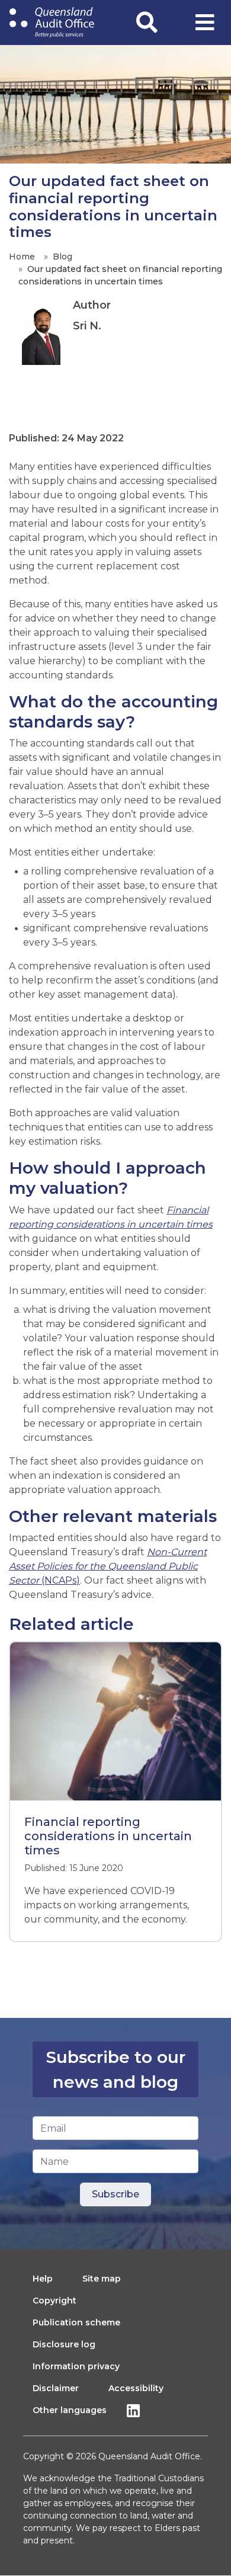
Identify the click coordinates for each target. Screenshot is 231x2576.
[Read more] (115, 1721)
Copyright (54, 2301)
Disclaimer (56, 2388)
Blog (62, 257)
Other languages (70, 2410)
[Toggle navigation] (205, 23)
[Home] (52, 23)
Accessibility (136, 2388)
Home (22, 257)
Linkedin (136, 2410)
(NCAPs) (108, 1566)
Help (43, 2279)
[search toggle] (147, 23)
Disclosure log (64, 2344)
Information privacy (76, 2366)
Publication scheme (76, 2322)
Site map (102, 2279)
